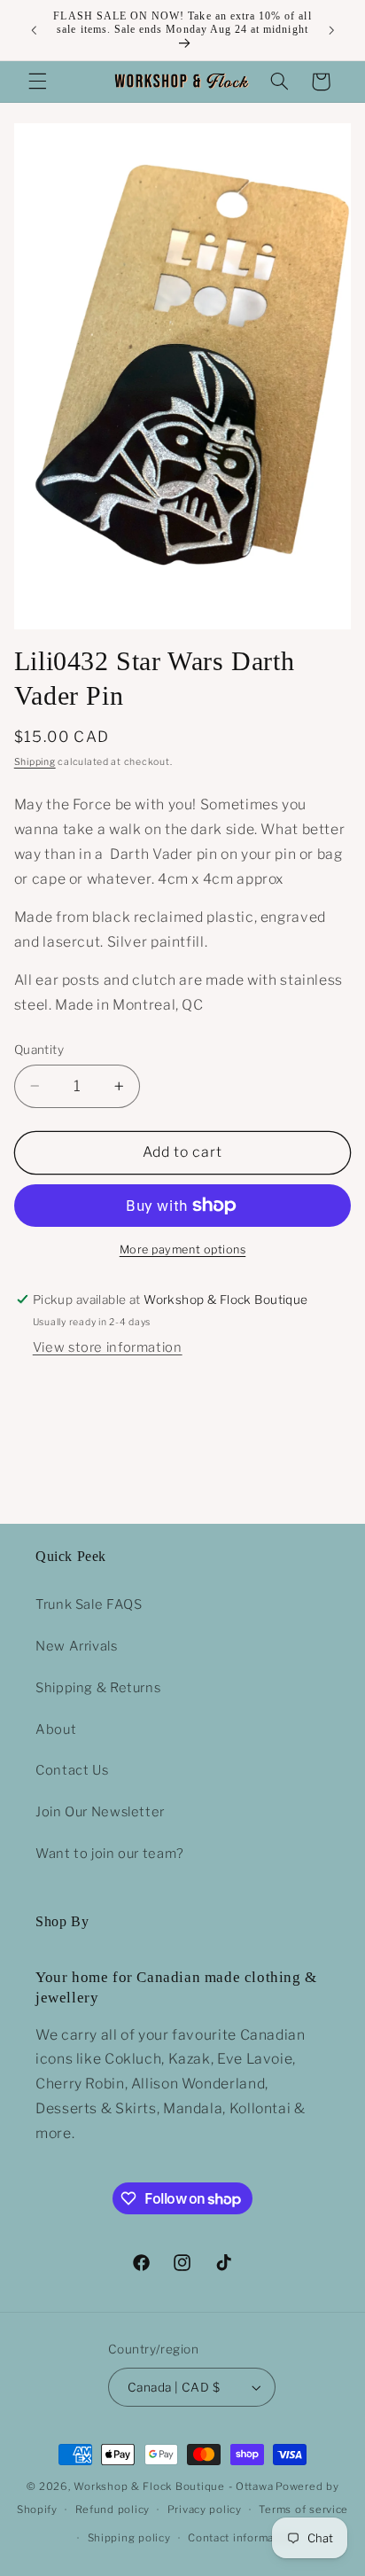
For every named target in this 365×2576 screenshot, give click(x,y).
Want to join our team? (110, 1854)
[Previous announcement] (34, 30)
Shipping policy (129, 2538)
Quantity (39, 1050)
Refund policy (113, 2510)
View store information (108, 1347)
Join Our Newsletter (100, 1812)
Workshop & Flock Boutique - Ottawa (173, 2486)
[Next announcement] (331, 30)
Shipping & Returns (98, 1688)
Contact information (241, 2538)
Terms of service (303, 2510)
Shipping (35, 762)
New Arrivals (77, 1646)
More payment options (183, 1249)
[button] (37, 82)
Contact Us (72, 1770)
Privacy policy (205, 2510)
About (56, 1729)
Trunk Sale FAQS (89, 1604)
